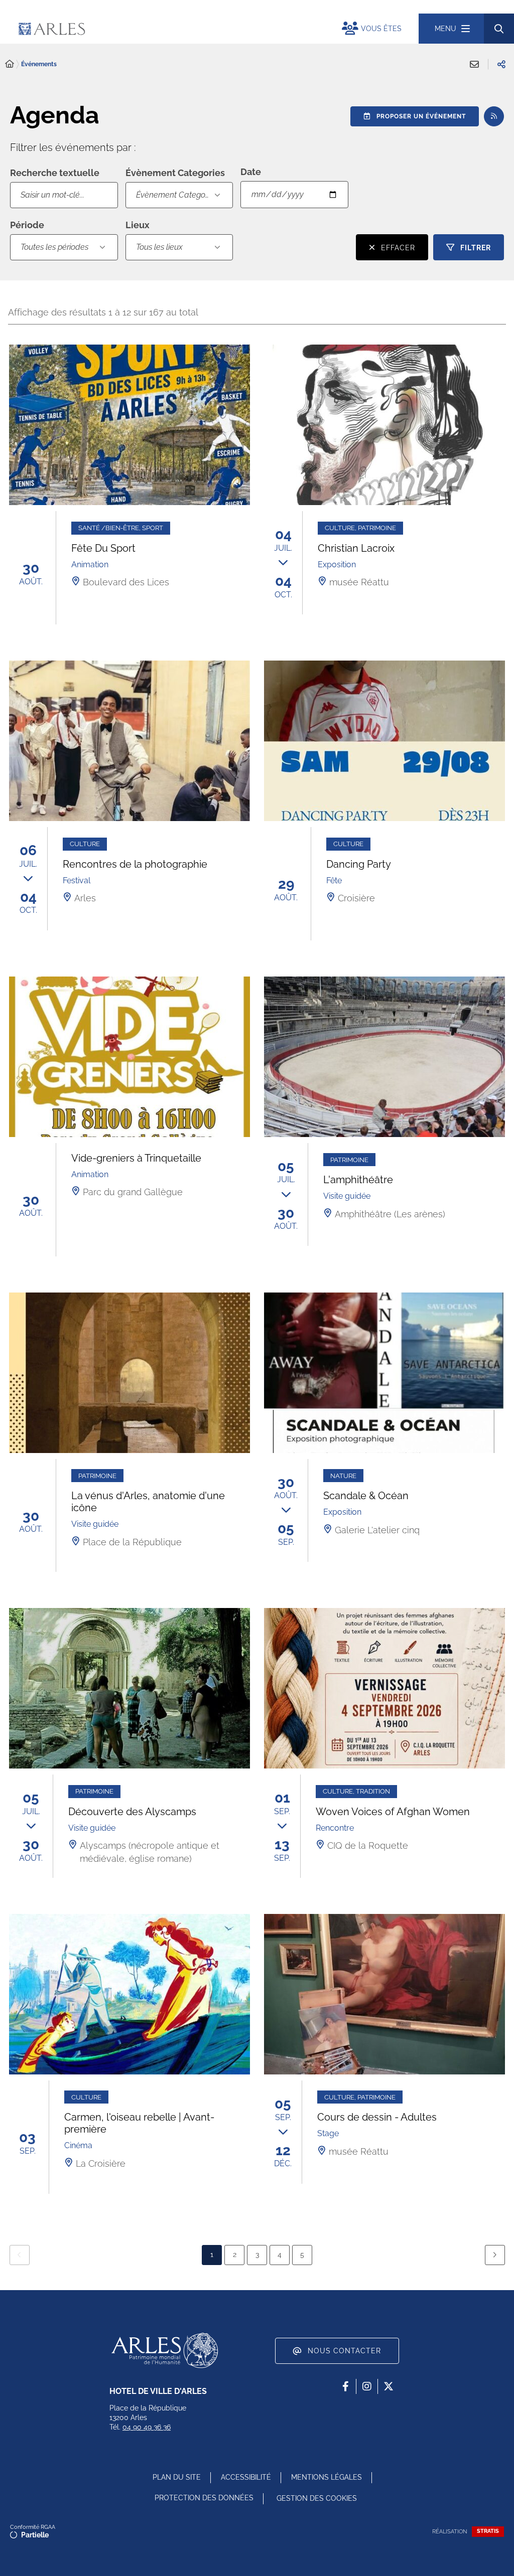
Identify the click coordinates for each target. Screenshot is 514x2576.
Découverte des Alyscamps (132, 1812)
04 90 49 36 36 (147, 2427)
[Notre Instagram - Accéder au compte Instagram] (367, 2386)
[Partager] (501, 64)
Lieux (138, 225)
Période (27, 225)
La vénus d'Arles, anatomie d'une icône (148, 1502)
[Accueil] (10, 64)
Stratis (488, 2531)
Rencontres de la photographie (135, 864)
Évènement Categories (177, 195)
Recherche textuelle (55, 173)
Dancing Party (359, 864)
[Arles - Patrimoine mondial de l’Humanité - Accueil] (165, 2350)
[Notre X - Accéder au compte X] (389, 2386)
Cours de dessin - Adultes (377, 2117)
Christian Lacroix (356, 548)
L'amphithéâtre (358, 1180)
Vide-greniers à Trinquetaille (136, 1158)
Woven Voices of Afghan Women (393, 1812)
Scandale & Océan (366, 1496)
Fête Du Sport (103, 548)
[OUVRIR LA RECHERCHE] (499, 29)
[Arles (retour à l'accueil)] (137, 29)
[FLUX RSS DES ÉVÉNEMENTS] (494, 116)
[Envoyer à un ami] (474, 64)
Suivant (495, 2255)
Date (251, 172)
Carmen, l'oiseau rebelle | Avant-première (139, 2123)
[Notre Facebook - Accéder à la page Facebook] (345, 2386)
